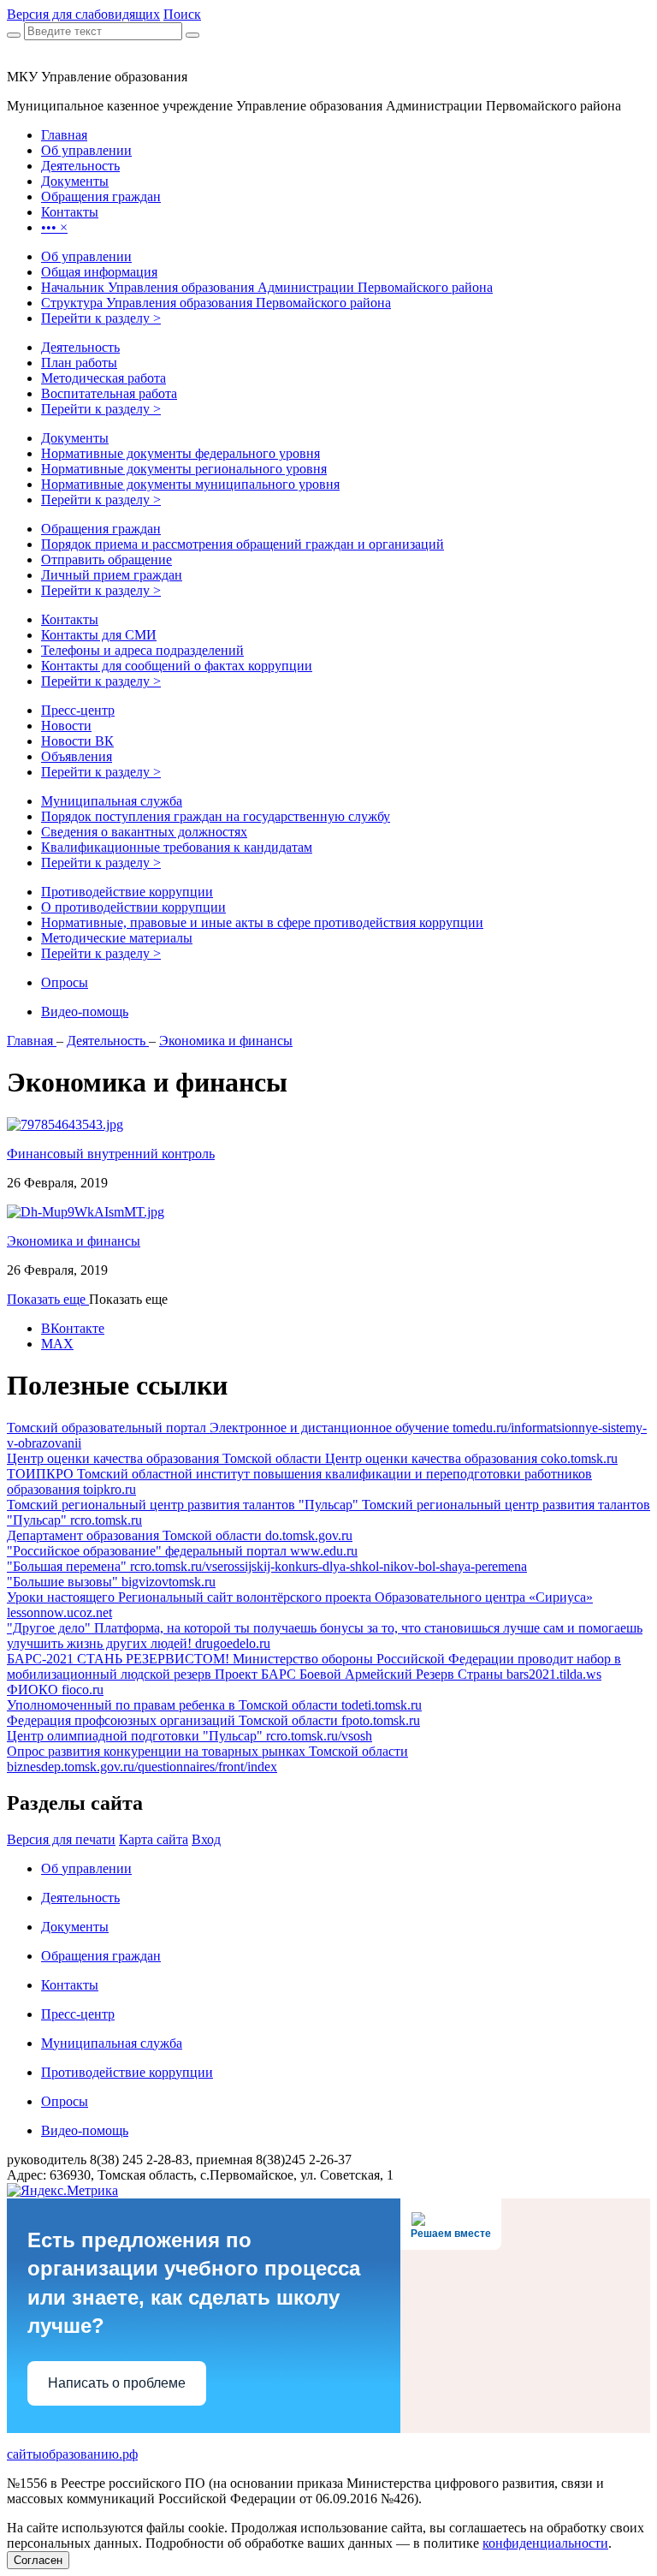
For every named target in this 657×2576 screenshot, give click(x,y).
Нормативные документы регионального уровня (184, 469)
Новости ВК (77, 741)
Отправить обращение (107, 559)
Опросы (65, 982)
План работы (79, 363)
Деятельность (80, 347)
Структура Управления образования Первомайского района (216, 303)
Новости (66, 726)
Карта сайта (154, 1839)
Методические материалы (117, 938)
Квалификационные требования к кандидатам (177, 847)
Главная (32, 1041)
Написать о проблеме (117, 2383)
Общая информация (99, 272)
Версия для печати (61, 1839)
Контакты (70, 619)
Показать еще (48, 1299)
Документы (75, 438)
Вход (206, 1839)
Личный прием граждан (112, 575)
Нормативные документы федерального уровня (181, 453)
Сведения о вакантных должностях (144, 832)
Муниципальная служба (112, 801)
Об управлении (86, 256)
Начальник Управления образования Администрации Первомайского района (267, 287)
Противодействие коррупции (127, 892)
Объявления (77, 756)
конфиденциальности (545, 2543)
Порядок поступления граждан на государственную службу (216, 816)
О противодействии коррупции (133, 907)
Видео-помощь (85, 1011)
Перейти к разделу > (101, 318)
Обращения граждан (101, 529)
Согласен (38, 2560)
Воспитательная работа (109, 393)
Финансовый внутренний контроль (111, 1154)
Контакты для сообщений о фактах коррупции (177, 666)
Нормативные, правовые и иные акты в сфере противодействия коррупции (262, 922)
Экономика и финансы (226, 1041)
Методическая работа (104, 378)
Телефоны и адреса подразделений (142, 650)
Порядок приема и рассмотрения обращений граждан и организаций (243, 544)
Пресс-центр (78, 710)
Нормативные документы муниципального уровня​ (190, 484)
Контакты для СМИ (99, 635)
